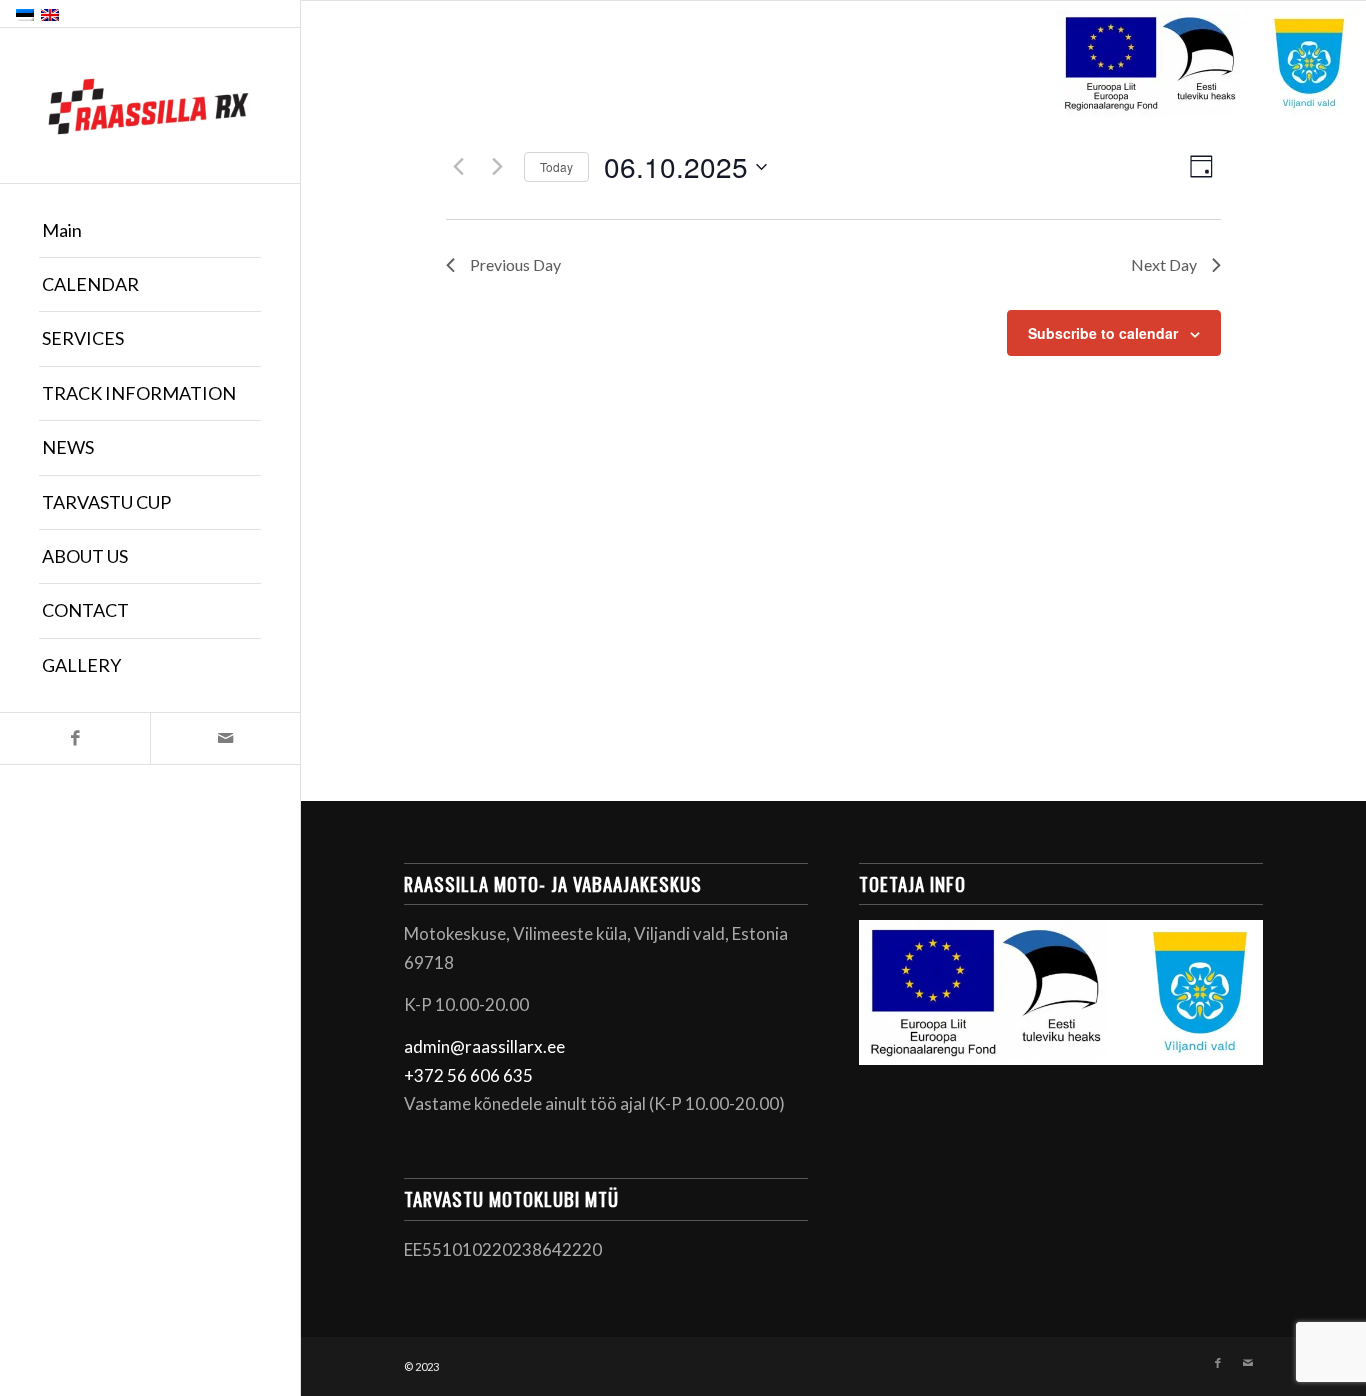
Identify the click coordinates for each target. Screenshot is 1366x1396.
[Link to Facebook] (75, 738)
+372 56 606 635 (468, 1075)
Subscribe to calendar (1103, 333)
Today (556, 166)
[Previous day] (458, 167)
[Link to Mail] (225, 738)
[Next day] (497, 167)
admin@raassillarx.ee (484, 1046)
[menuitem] (150, 231)
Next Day (1164, 264)
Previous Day (515, 264)
